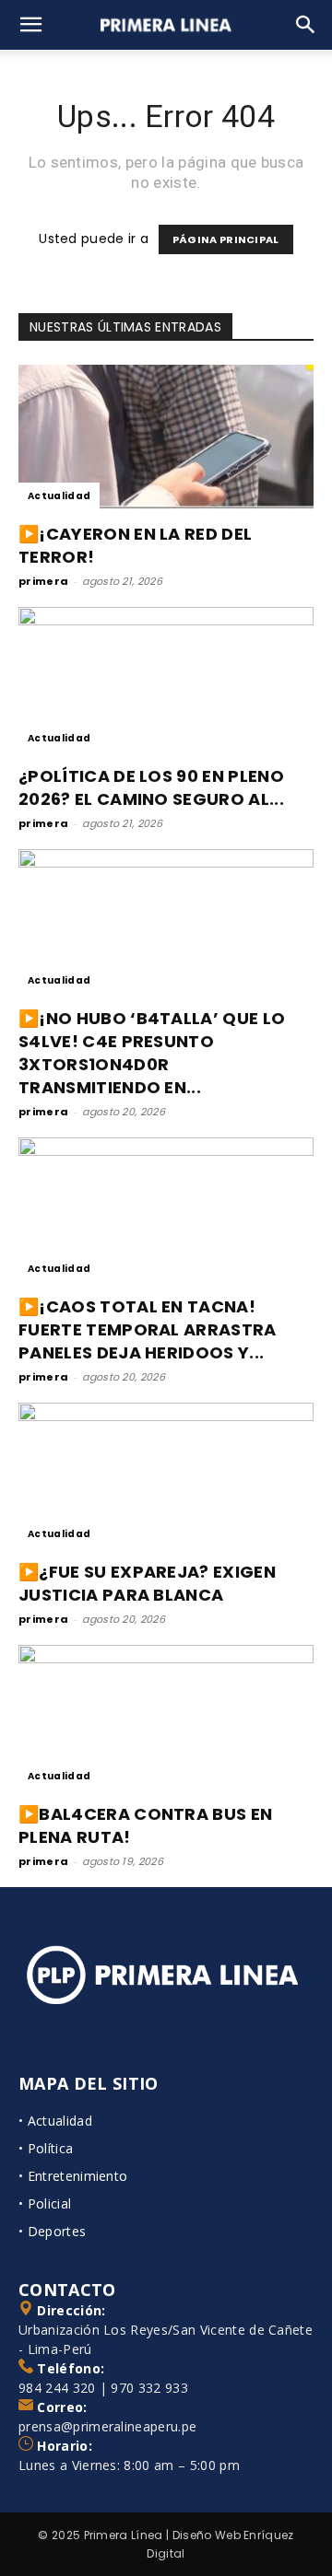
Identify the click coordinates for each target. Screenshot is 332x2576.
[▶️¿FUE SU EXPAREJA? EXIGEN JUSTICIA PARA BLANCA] (166, 1475)
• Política (46, 2148)
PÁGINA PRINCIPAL (226, 239)
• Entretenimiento (73, 2176)
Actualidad (59, 496)
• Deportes (52, 2231)
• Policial (45, 2203)
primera (43, 581)
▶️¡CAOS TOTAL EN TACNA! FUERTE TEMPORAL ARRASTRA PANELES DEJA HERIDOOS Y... (148, 1329)
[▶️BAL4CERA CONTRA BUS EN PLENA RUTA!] (166, 1718)
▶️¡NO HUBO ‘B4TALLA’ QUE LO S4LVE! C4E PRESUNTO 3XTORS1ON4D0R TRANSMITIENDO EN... (152, 1053)
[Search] (306, 25)
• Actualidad (55, 2121)
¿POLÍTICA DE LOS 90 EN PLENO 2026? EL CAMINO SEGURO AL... (151, 787)
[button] (31, 25)
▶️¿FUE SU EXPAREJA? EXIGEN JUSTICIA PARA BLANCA (147, 1583)
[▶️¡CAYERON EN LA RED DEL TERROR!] (166, 437)
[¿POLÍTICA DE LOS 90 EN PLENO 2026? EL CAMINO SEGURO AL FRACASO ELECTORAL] (166, 680)
